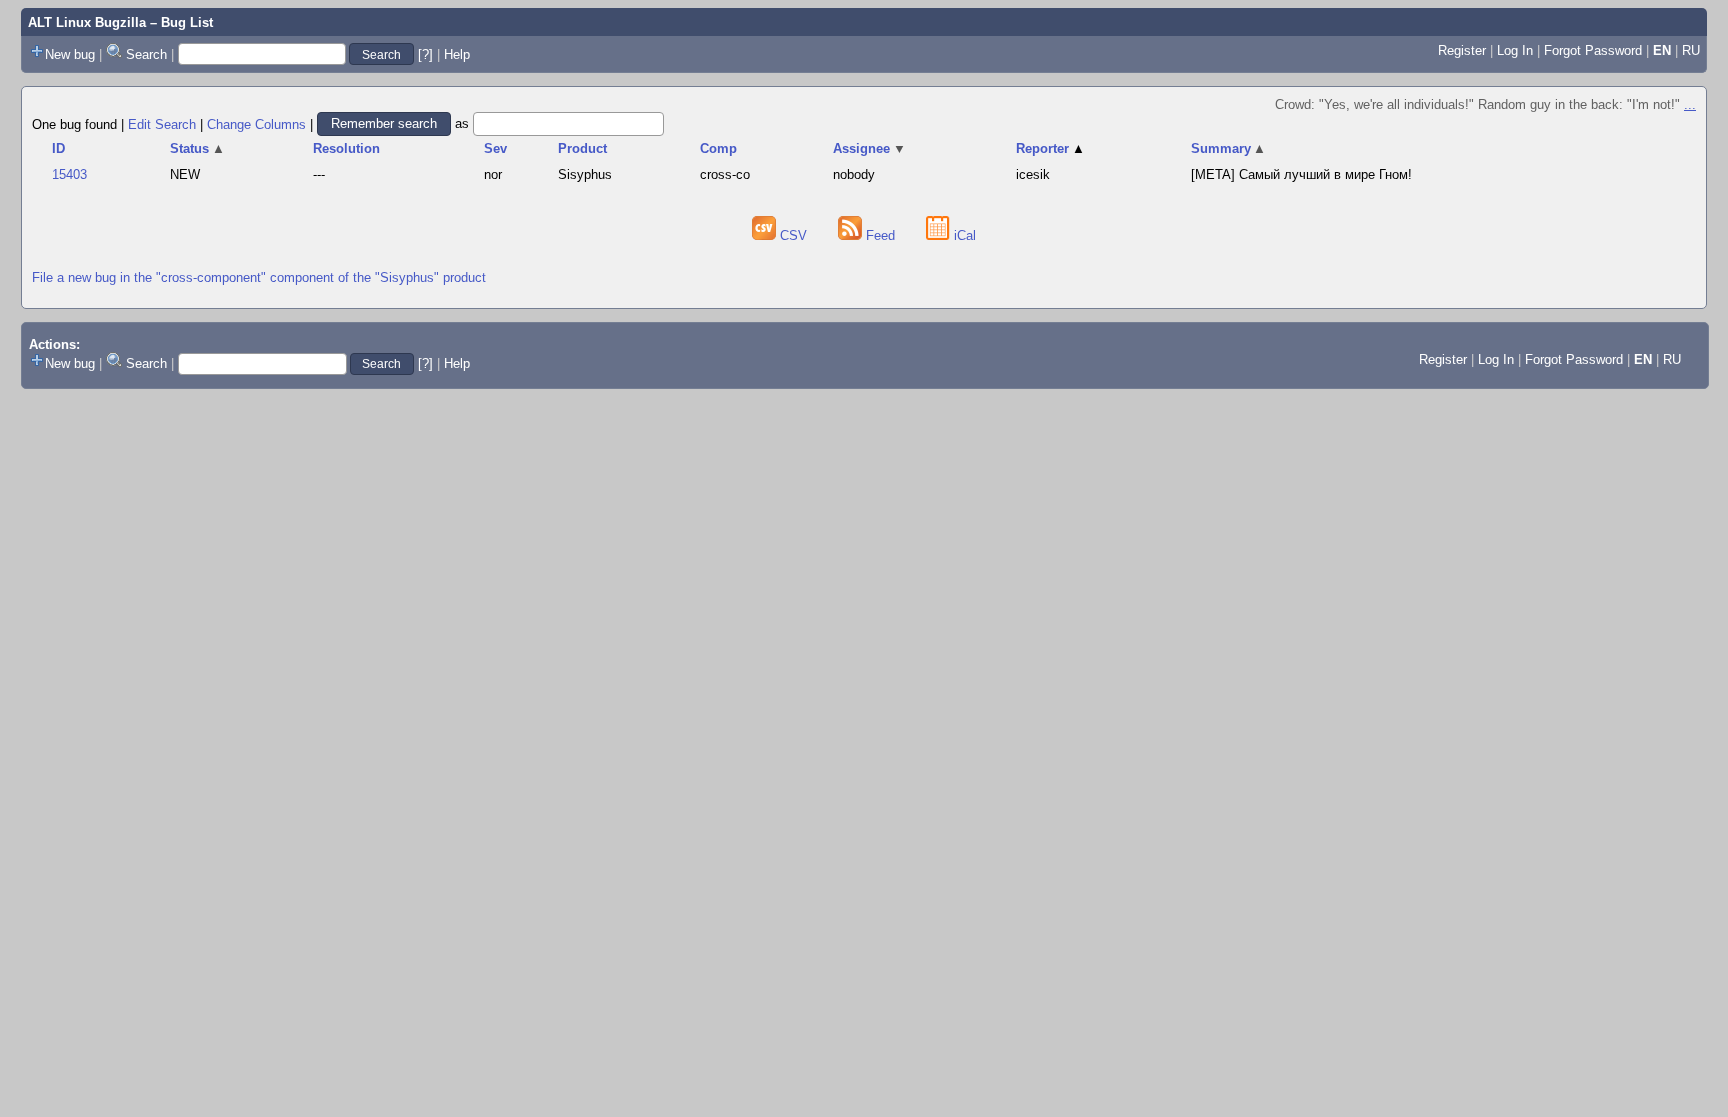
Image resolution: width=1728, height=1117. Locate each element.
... (1690, 104)
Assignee (869, 148)
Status (197, 148)
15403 (69, 174)
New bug (70, 54)
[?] (425, 54)
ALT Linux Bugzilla (87, 22)
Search (146, 54)
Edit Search (162, 123)
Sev (495, 148)
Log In (1515, 50)
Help (457, 54)
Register (1462, 50)
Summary (1229, 148)
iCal (963, 235)
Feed (880, 235)
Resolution (346, 148)
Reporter (1050, 148)
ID (58, 148)
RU (1691, 50)
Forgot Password (1593, 50)
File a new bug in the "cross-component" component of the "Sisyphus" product (259, 277)
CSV (793, 235)
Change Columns (256, 123)
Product (582, 148)
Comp (718, 148)
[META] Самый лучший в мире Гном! (1301, 174)
